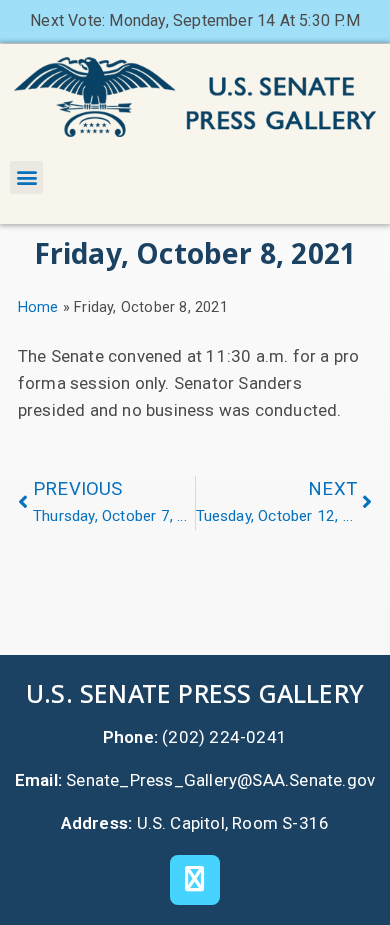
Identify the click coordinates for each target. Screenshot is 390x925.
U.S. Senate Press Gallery (195, 693)
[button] (26, 177)
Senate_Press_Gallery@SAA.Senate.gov (220, 780)
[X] (195, 880)
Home (38, 307)
